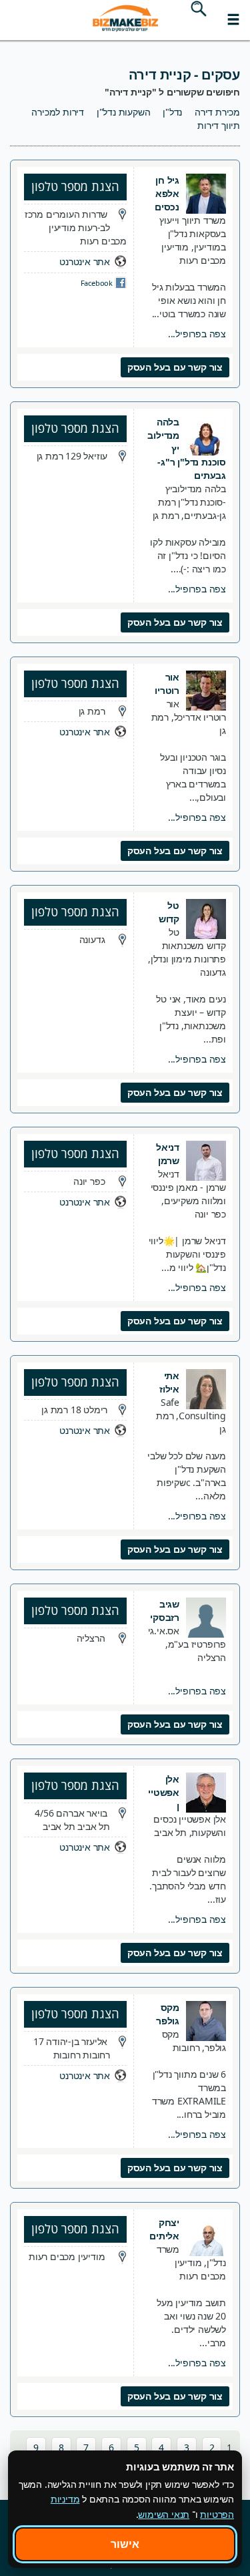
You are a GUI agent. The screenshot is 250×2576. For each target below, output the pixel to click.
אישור (125, 2544)
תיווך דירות (219, 125)
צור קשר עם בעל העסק (175, 367)
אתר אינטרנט (85, 261)
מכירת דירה (217, 112)
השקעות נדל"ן (124, 112)
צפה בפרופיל (197, 334)
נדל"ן (172, 112)
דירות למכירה (58, 112)
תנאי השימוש (164, 2514)
